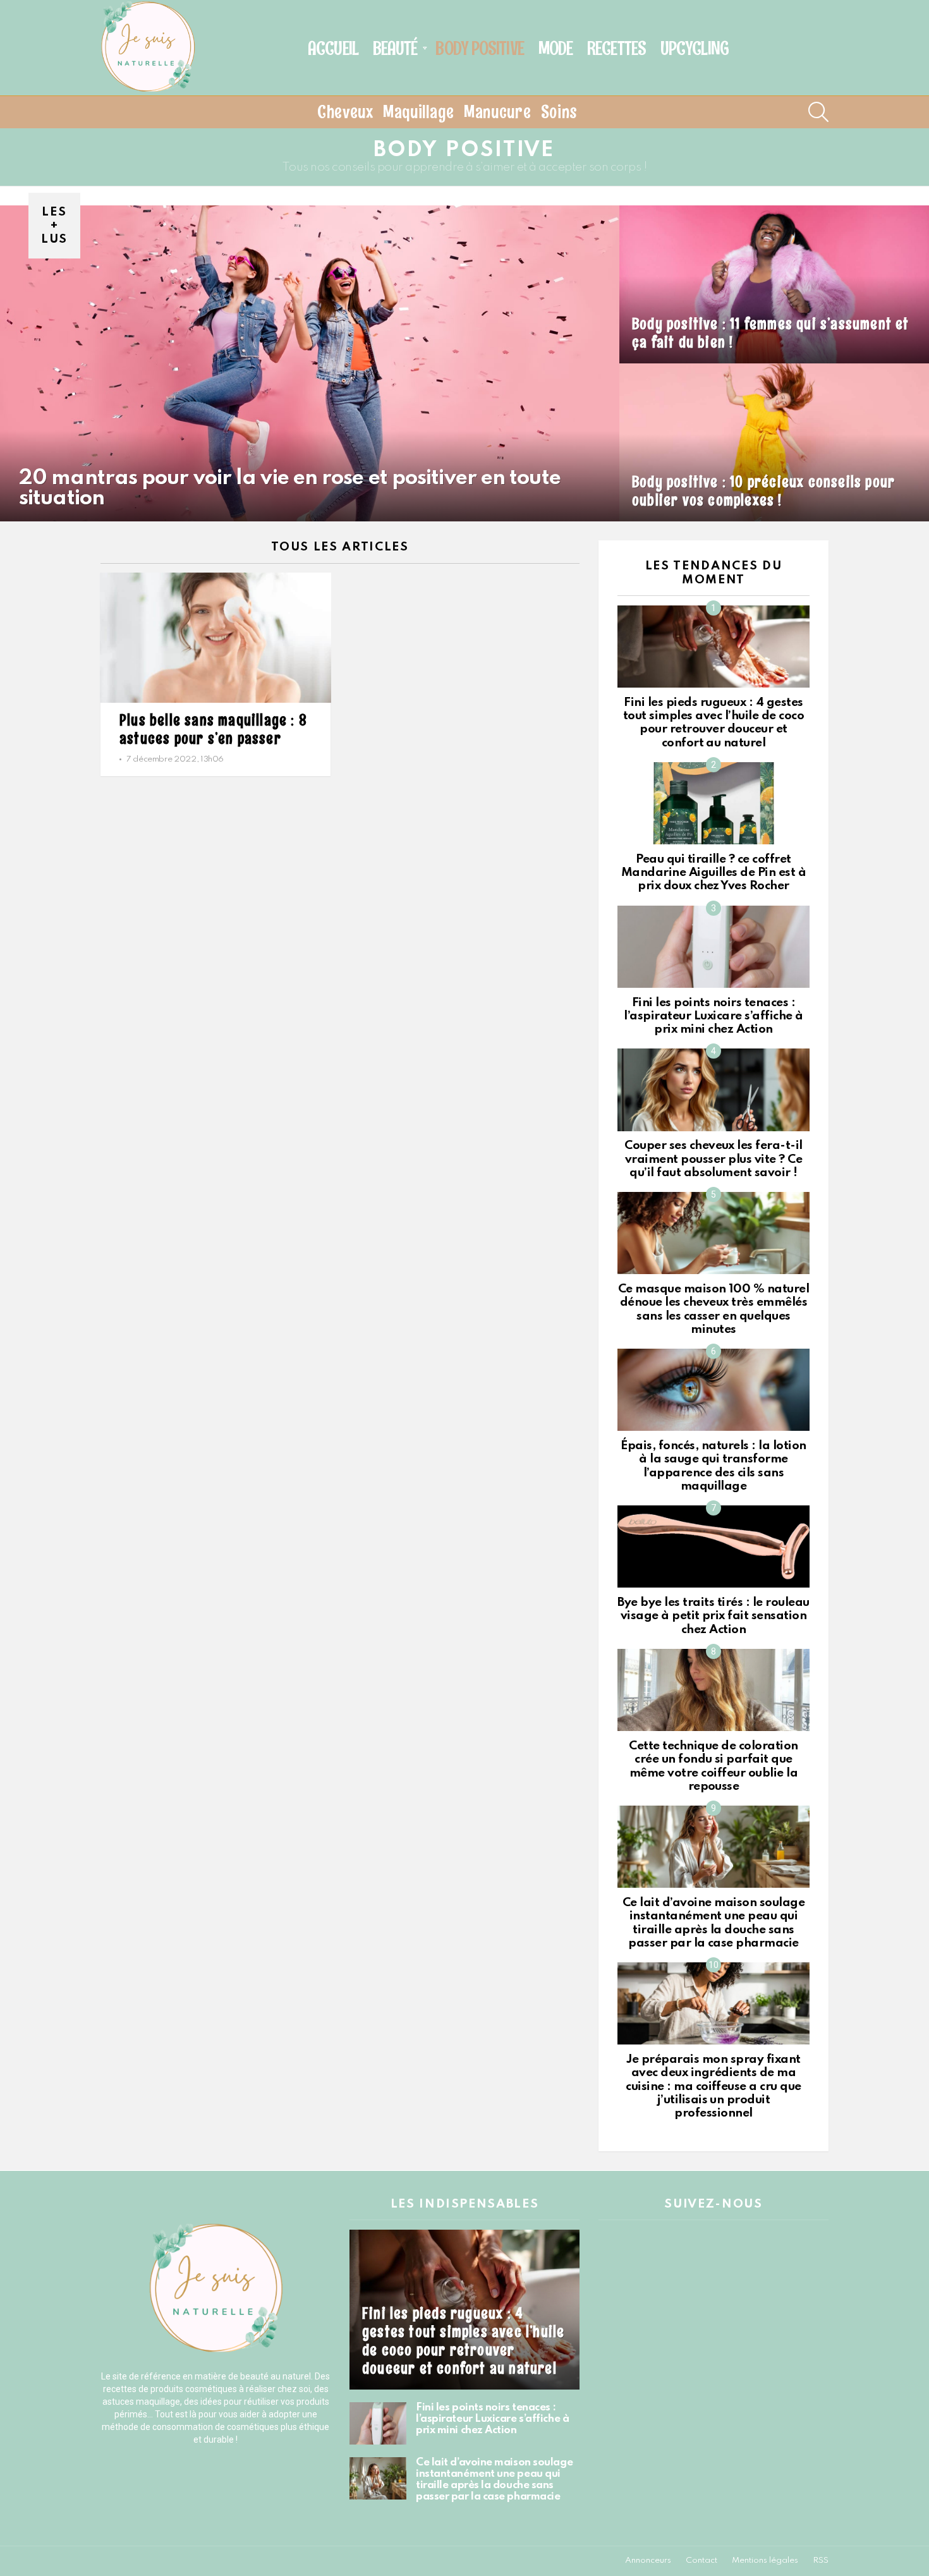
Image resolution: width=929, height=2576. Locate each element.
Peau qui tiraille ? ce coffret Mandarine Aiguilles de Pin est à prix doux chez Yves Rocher (714, 873)
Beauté (395, 48)
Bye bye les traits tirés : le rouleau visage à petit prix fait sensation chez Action (713, 1616)
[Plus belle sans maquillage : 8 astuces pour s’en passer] (216, 638)
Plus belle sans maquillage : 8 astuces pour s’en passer (213, 729)
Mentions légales (765, 2561)
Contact (701, 2561)
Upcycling (695, 48)
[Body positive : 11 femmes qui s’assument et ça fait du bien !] (774, 284)
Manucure (498, 112)
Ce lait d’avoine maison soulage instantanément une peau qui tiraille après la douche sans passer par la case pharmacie (494, 2480)
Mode (556, 48)
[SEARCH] (818, 112)
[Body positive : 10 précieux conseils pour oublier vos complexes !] (774, 442)
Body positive (479, 48)
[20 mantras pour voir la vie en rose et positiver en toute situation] (310, 363)
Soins (560, 112)
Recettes (616, 48)
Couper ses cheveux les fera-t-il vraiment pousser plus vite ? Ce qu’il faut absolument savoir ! (713, 1159)
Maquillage (419, 112)
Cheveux (345, 112)
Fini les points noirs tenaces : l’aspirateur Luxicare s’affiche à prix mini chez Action (713, 1016)
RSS (821, 2561)
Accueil (333, 48)
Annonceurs (648, 2561)
